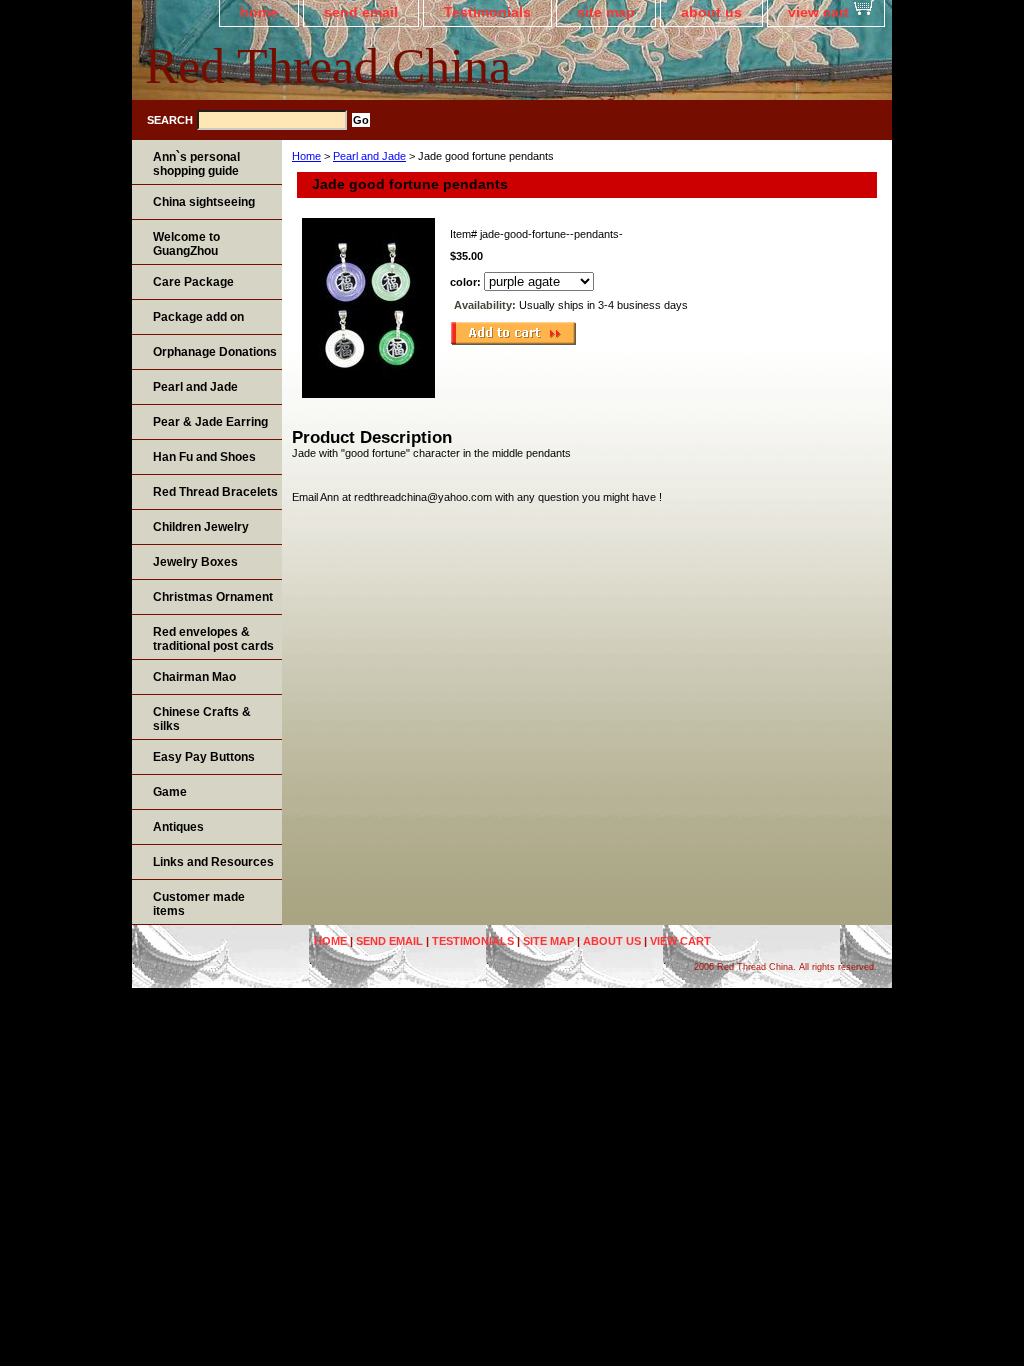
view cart (818, 12)
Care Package (193, 282)
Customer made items (199, 904)
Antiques (178, 827)
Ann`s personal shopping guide (196, 164)
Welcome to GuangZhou (186, 244)
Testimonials (487, 12)
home (259, 12)
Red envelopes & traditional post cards (213, 639)
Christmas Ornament (213, 597)
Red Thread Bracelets (215, 492)
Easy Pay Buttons (204, 757)
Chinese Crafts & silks (202, 719)
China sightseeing (204, 202)
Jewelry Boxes (195, 562)
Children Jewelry (201, 527)
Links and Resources (213, 862)
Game (170, 792)
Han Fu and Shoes (204, 457)
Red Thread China (328, 66)
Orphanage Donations (215, 352)
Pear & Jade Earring (210, 422)
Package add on (198, 317)
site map (606, 12)
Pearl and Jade (369, 156)
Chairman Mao (194, 677)
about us (711, 12)
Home (306, 156)
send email (361, 12)
